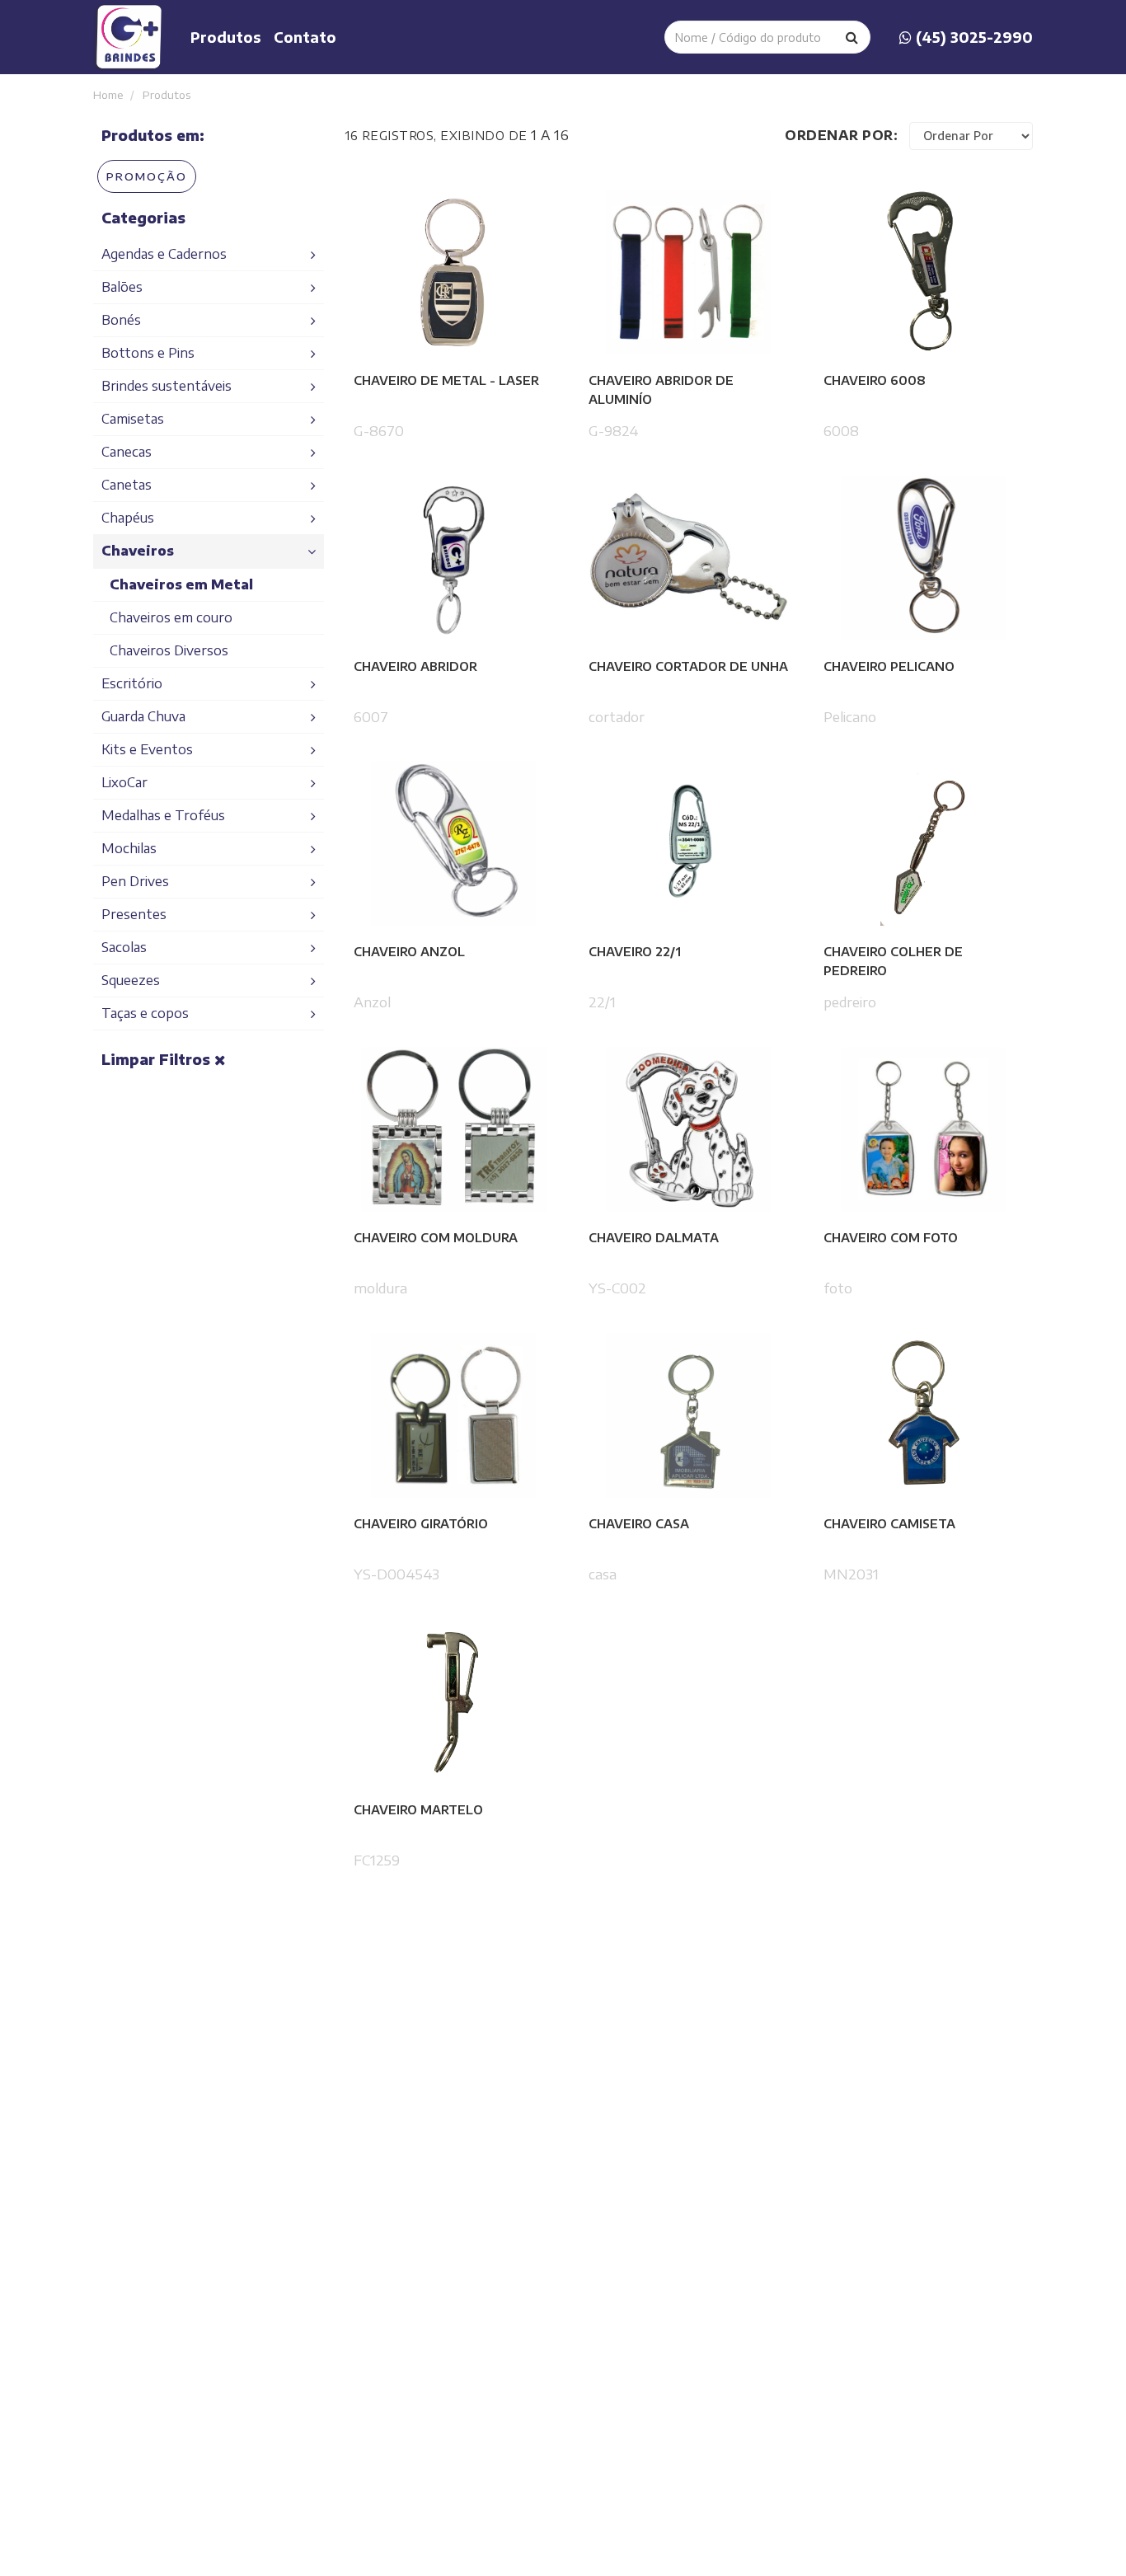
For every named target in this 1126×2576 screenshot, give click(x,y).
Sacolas (124, 947)
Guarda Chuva (143, 716)
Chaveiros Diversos (169, 650)
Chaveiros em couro (171, 617)
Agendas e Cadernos (164, 254)
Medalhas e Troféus (163, 815)
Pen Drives (135, 881)
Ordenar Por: (841, 135)
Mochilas (129, 848)
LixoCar (124, 782)
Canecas (127, 452)
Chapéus (128, 518)
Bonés (121, 320)
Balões (122, 287)
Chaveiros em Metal (181, 584)
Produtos (226, 37)
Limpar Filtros (158, 1059)
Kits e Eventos (147, 749)
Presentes (134, 914)
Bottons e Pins (148, 353)
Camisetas (133, 419)
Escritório (132, 683)
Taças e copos (145, 1013)
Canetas (127, 485)
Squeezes (131, 980)
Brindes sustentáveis (167, 386)
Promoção (147, 176)
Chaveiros (138, 551)
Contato (305, 37)
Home (110, 94)
